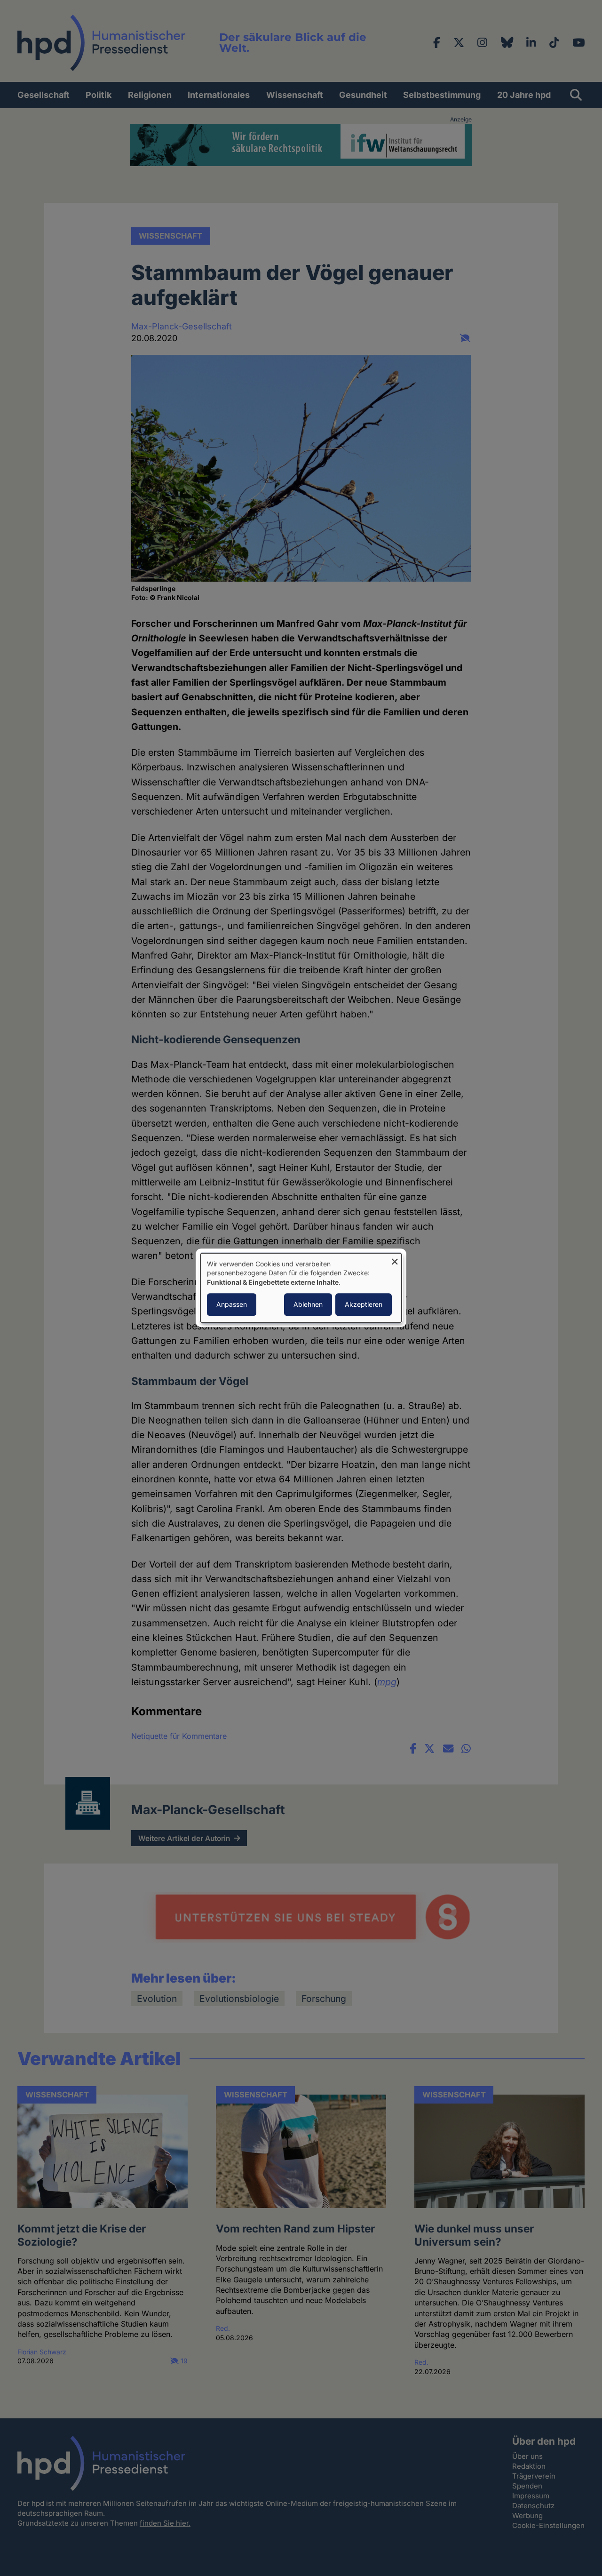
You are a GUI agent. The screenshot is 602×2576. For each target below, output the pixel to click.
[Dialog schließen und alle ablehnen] (395, 1259)
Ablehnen (308, 1305)
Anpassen (232, 1305)
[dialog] (301, 1288)
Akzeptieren (364, 1305)
